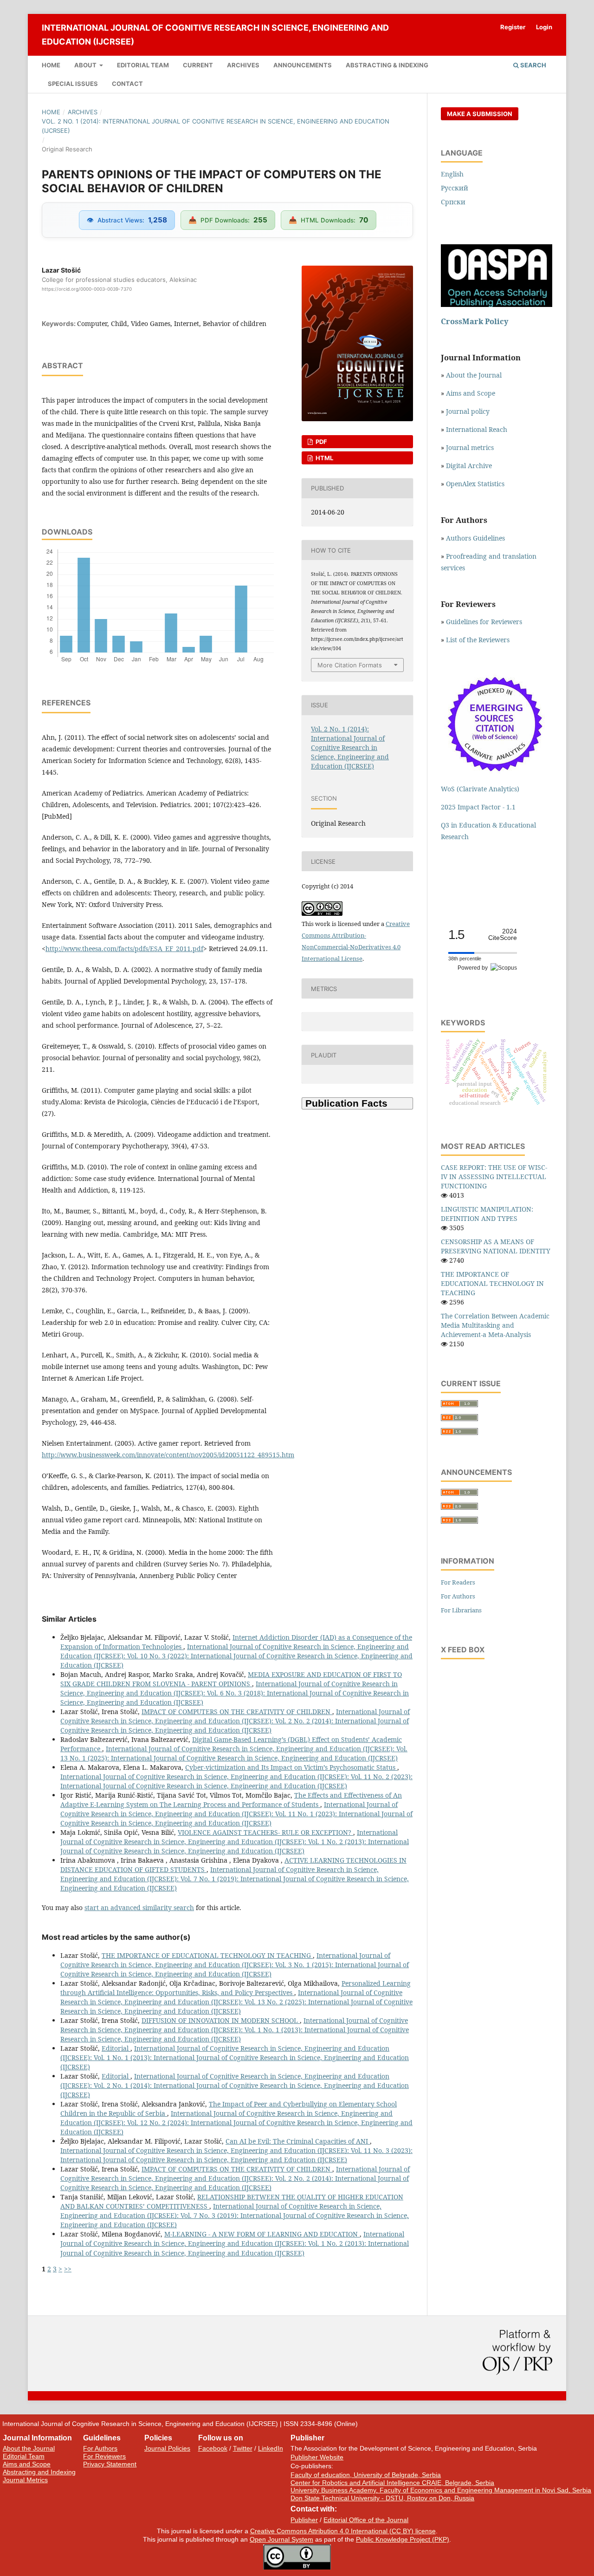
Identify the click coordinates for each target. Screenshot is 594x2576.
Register (513, 27)
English (452, 174)
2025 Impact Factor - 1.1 (478, 807)
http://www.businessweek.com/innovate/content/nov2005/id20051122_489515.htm (168, 1455)
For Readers (458, 1582)
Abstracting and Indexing (39, 2472)
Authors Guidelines (475, 538)
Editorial (116, 2048)
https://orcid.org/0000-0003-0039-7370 (87, 289)
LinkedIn (271, 2448)
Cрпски (453, 202)
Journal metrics (470, 447)
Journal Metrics (25, 2480)
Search (533, 65)
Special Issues (73, 84)
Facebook (213, 2448)
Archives (243, 65)
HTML (324, 458)
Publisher (304, 2520)
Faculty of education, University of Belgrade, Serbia (366, 2475)
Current (198, 65)
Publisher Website (317, 2457)
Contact (127, 84)
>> (68, 2269)
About (86, 65)
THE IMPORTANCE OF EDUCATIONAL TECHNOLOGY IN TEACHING (207, 1955)
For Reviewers (104, 2456)
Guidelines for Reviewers (484, 622)
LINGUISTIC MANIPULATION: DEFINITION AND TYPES (487, 1214)
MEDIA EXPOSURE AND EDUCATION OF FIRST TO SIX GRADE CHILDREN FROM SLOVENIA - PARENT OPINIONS (231, 1679)
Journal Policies (167, 2448)
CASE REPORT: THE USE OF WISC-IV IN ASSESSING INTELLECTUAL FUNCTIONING (494, 1177)
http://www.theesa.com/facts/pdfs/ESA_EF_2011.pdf (124, 949)
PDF (321, 442)
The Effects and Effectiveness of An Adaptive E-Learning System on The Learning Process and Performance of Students (231, 1800)
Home (51, 65)
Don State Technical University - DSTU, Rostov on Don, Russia (382, 2498)
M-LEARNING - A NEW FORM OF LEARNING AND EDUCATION (262, 2234)
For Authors (458, 1596)
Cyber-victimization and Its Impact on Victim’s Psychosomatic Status (291, 1767)
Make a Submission (480, 114)
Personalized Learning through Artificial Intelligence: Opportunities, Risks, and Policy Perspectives (236, 1988)
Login (544, 27)
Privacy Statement (110, 2464)
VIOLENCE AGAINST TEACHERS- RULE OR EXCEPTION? (265, 1832)
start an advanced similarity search (139, 1908)
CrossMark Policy (475, 321)
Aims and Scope (471, 393)
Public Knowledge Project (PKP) (403, 2539)
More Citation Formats (350, 665)
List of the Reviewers (479, 640)
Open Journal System (281, 2539)
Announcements (303, 65)
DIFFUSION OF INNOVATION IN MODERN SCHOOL (221, 2020)
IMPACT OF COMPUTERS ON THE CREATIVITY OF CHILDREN (237, 1712)
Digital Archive (469, 466)
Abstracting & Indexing (387, 65)
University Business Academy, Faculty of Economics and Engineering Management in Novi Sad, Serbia (441, 2490)
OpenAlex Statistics (475, 484)
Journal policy (468, 411)
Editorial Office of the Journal (366, 2520)
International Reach (477, 429)
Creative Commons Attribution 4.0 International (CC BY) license (343, 2531)
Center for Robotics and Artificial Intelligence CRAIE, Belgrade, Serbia (392, 2483)
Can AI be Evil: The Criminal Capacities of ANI (298, 2141)
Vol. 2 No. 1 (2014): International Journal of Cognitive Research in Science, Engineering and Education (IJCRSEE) (216, 126)
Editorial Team (143, 65)
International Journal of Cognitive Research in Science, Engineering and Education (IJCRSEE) (215, 35)
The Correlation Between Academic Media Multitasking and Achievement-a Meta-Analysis (495, 1325)
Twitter (243, 2448)
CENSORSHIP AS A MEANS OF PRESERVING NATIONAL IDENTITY (496, 1246)
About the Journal (474, 375)
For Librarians (461, 1610)
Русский (455, 188)
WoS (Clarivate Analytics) (480, 789)
